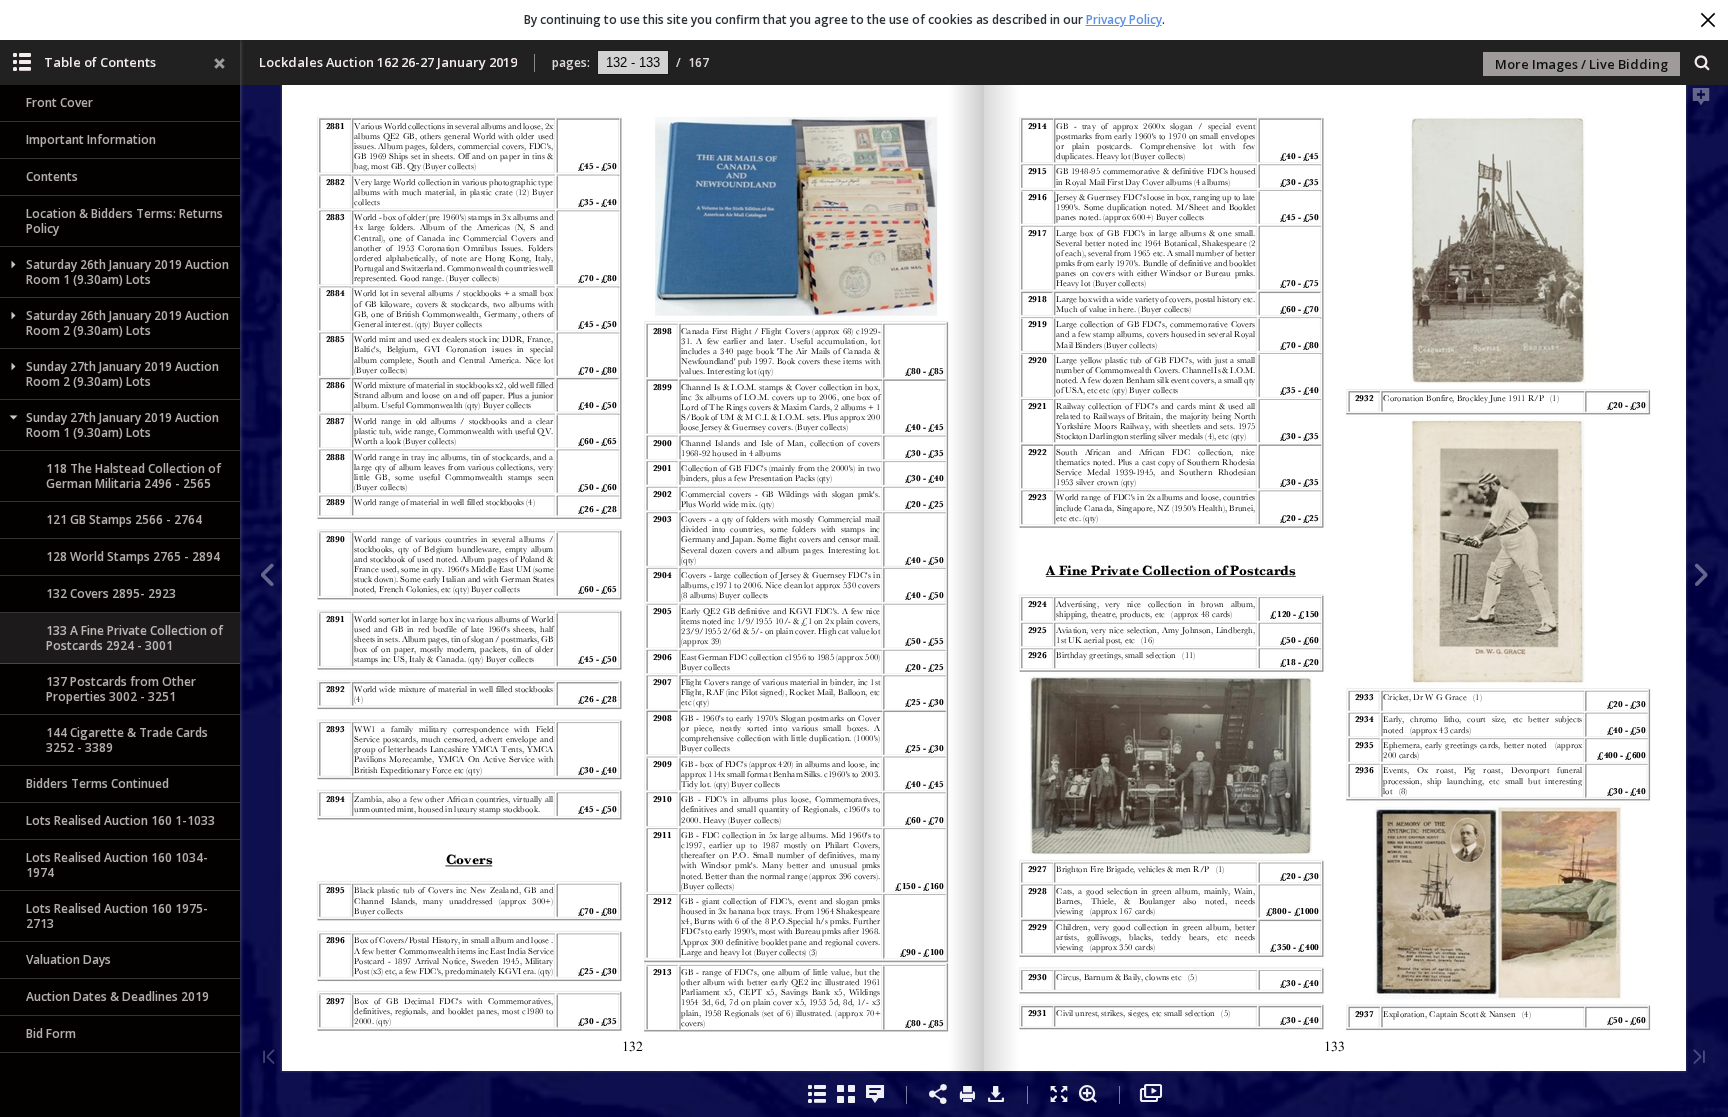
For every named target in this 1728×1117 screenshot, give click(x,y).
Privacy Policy (1124, 19)
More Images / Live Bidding (1581, 64)
